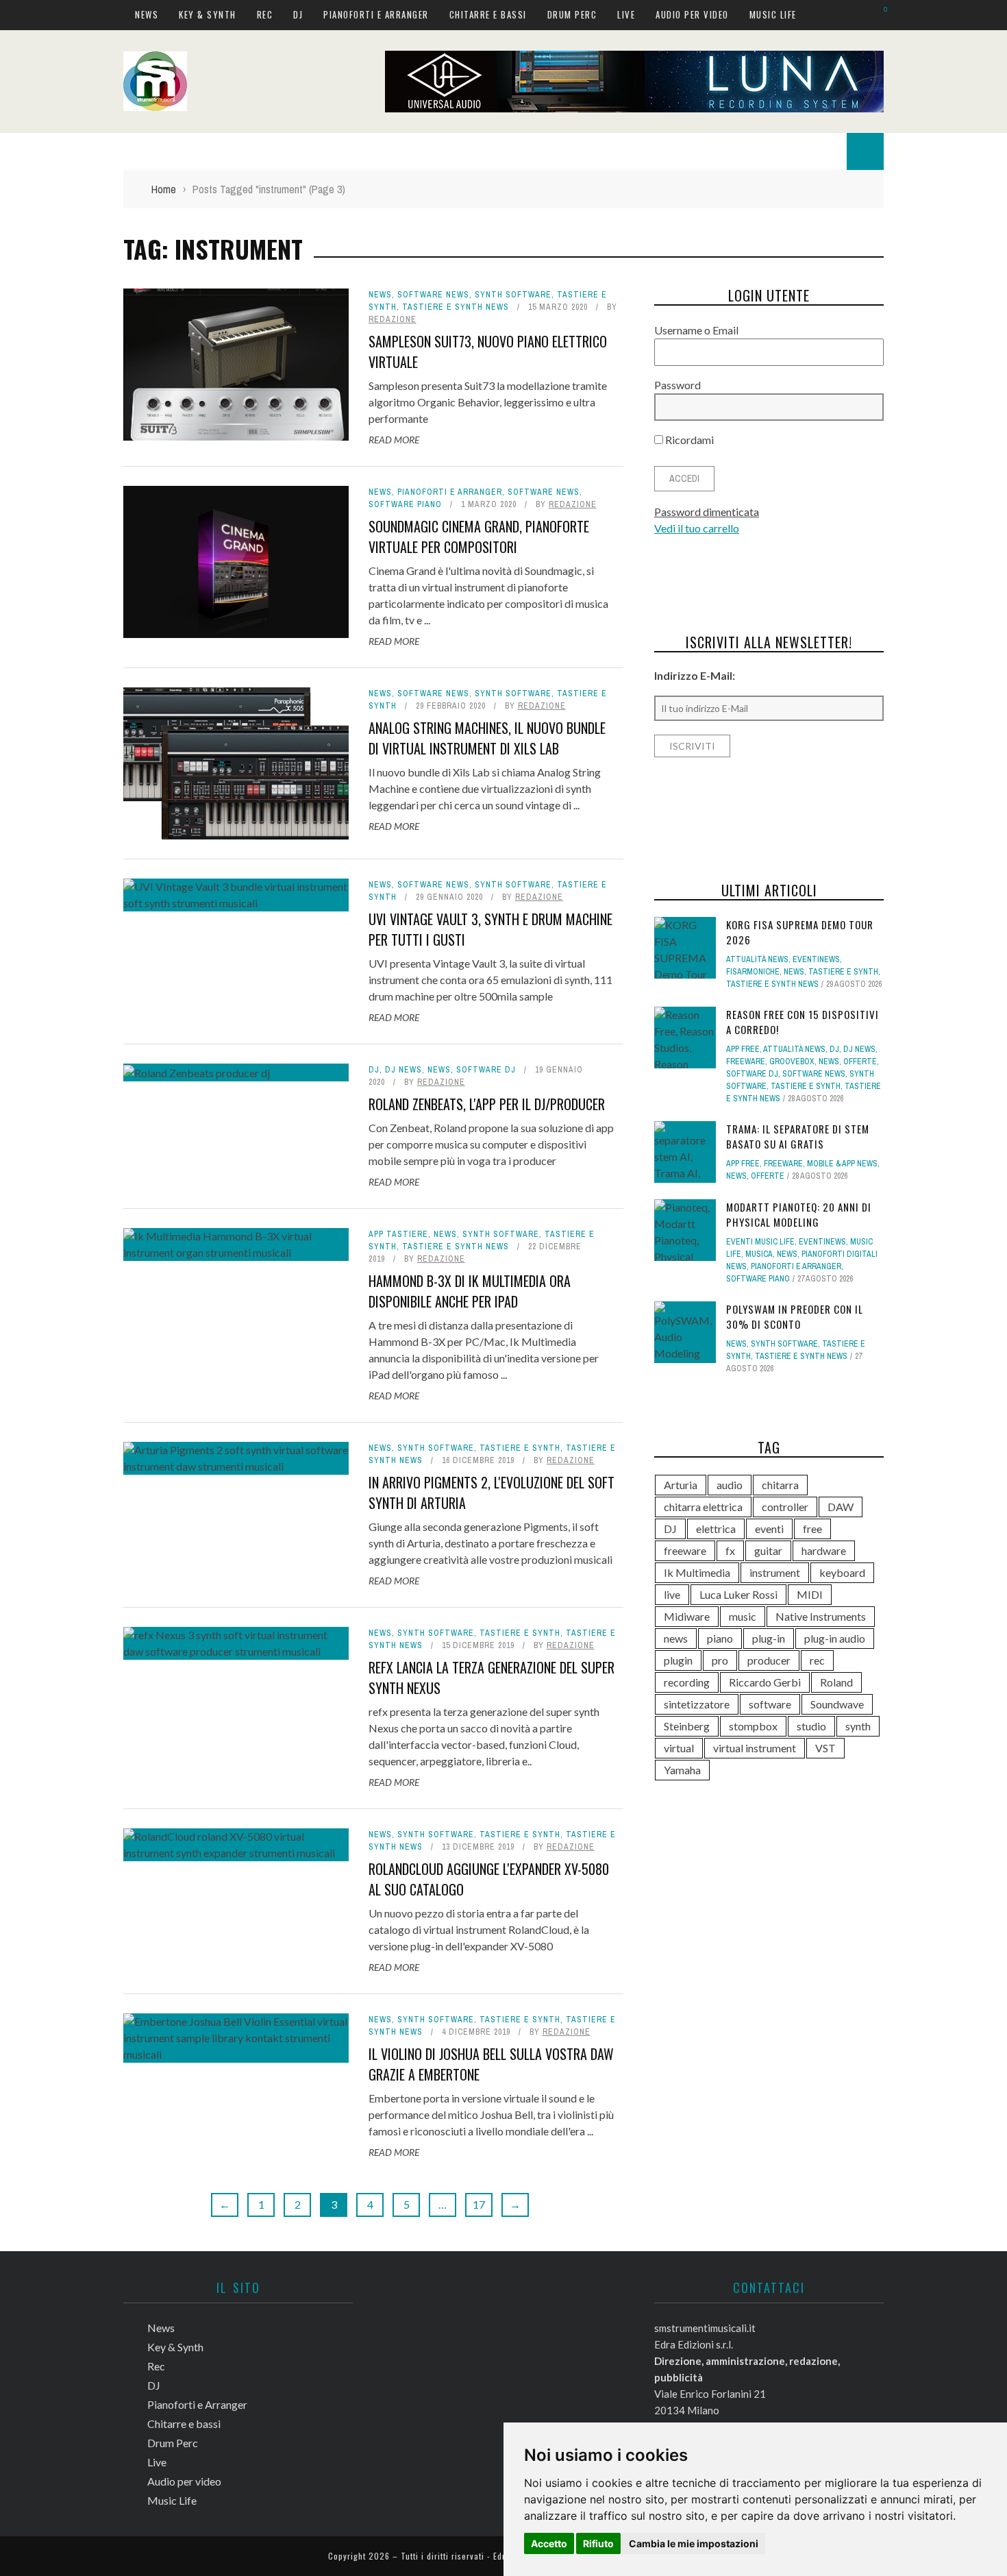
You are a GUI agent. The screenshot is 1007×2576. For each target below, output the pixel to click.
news (676, 1638)
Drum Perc (572, 14)
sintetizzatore (697, 1704)
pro (720, 1660)
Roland (836, 1682)
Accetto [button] (549, 2543)
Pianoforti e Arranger (376, 14)
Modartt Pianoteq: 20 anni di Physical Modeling (799, 1215)
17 (479, 2204)
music (743, 1616)
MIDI (810, 1594)
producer (769, 1660)
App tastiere (398, 1234)
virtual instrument (755, 1748)
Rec (265, 14)
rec (817, 1660)
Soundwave (837, 1704)
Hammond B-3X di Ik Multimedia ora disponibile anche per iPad (470, 1291)
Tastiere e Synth (520, 1448)
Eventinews (816, 959)
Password (677, 385)
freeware (685, 1550)
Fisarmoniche (753, 972)
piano (720, 1638)
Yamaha (682, 1770)
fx (730, 1550)
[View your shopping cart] (879, 14)
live (672, 1594)
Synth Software (513, 295)
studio (811, 1726)
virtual (679, 1748)
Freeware (746, 1062)
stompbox (753, 1726)
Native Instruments (821, 1616)
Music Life (773, 14)
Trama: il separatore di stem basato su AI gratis (798, 1137)
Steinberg (687, 1726)
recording (687, 1682)
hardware (824, 1550)
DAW (841, 1507)
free (812, 1529)
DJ (298, 14)
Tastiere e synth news (456, 307)
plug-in (769, 1638)
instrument (775, 1572)
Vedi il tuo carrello (697, 528)
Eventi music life (760, 1242)
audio (730, 1485)
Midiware (687, 1616)
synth (858, 1726)
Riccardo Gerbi (765, 1682)
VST (825, 1748)
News (147, 14)
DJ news (403, 1070)
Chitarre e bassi (488, 14)
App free (743, 1049)
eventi (769, 1529)
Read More (394, 440)
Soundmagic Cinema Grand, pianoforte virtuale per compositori (479, 537)
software (770, 1704)
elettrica (716, 1529)
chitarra (780, 1485)
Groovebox (792, 1062)
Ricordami (688, 440)
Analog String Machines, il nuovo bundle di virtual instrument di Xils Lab (487, 738)
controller (785, 1507)
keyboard (842, 1572)
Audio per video (692, 14)
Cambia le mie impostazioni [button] (694, 2543)
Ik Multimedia (697, 1572)
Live (626, 14)
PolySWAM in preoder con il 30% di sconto (795, 1317)
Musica (759, 1254)
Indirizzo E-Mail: (695, 675)
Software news (433, 295)
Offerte (860, 1062)
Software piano (405, 504)
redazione (393, 319)
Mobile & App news (842, 1164)
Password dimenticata (707, 512)
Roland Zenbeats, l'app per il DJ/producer (487, 1104)
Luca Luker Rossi (738, 1594)
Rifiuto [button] (598, 2543)
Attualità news (757, 959)
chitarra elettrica (703, 1507)
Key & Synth (208, 14)
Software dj (486, 1070)
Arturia (681, 1485)
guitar (768, 1550)
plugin (678, 1660)
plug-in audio (835, 1638)
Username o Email (696, 330)
